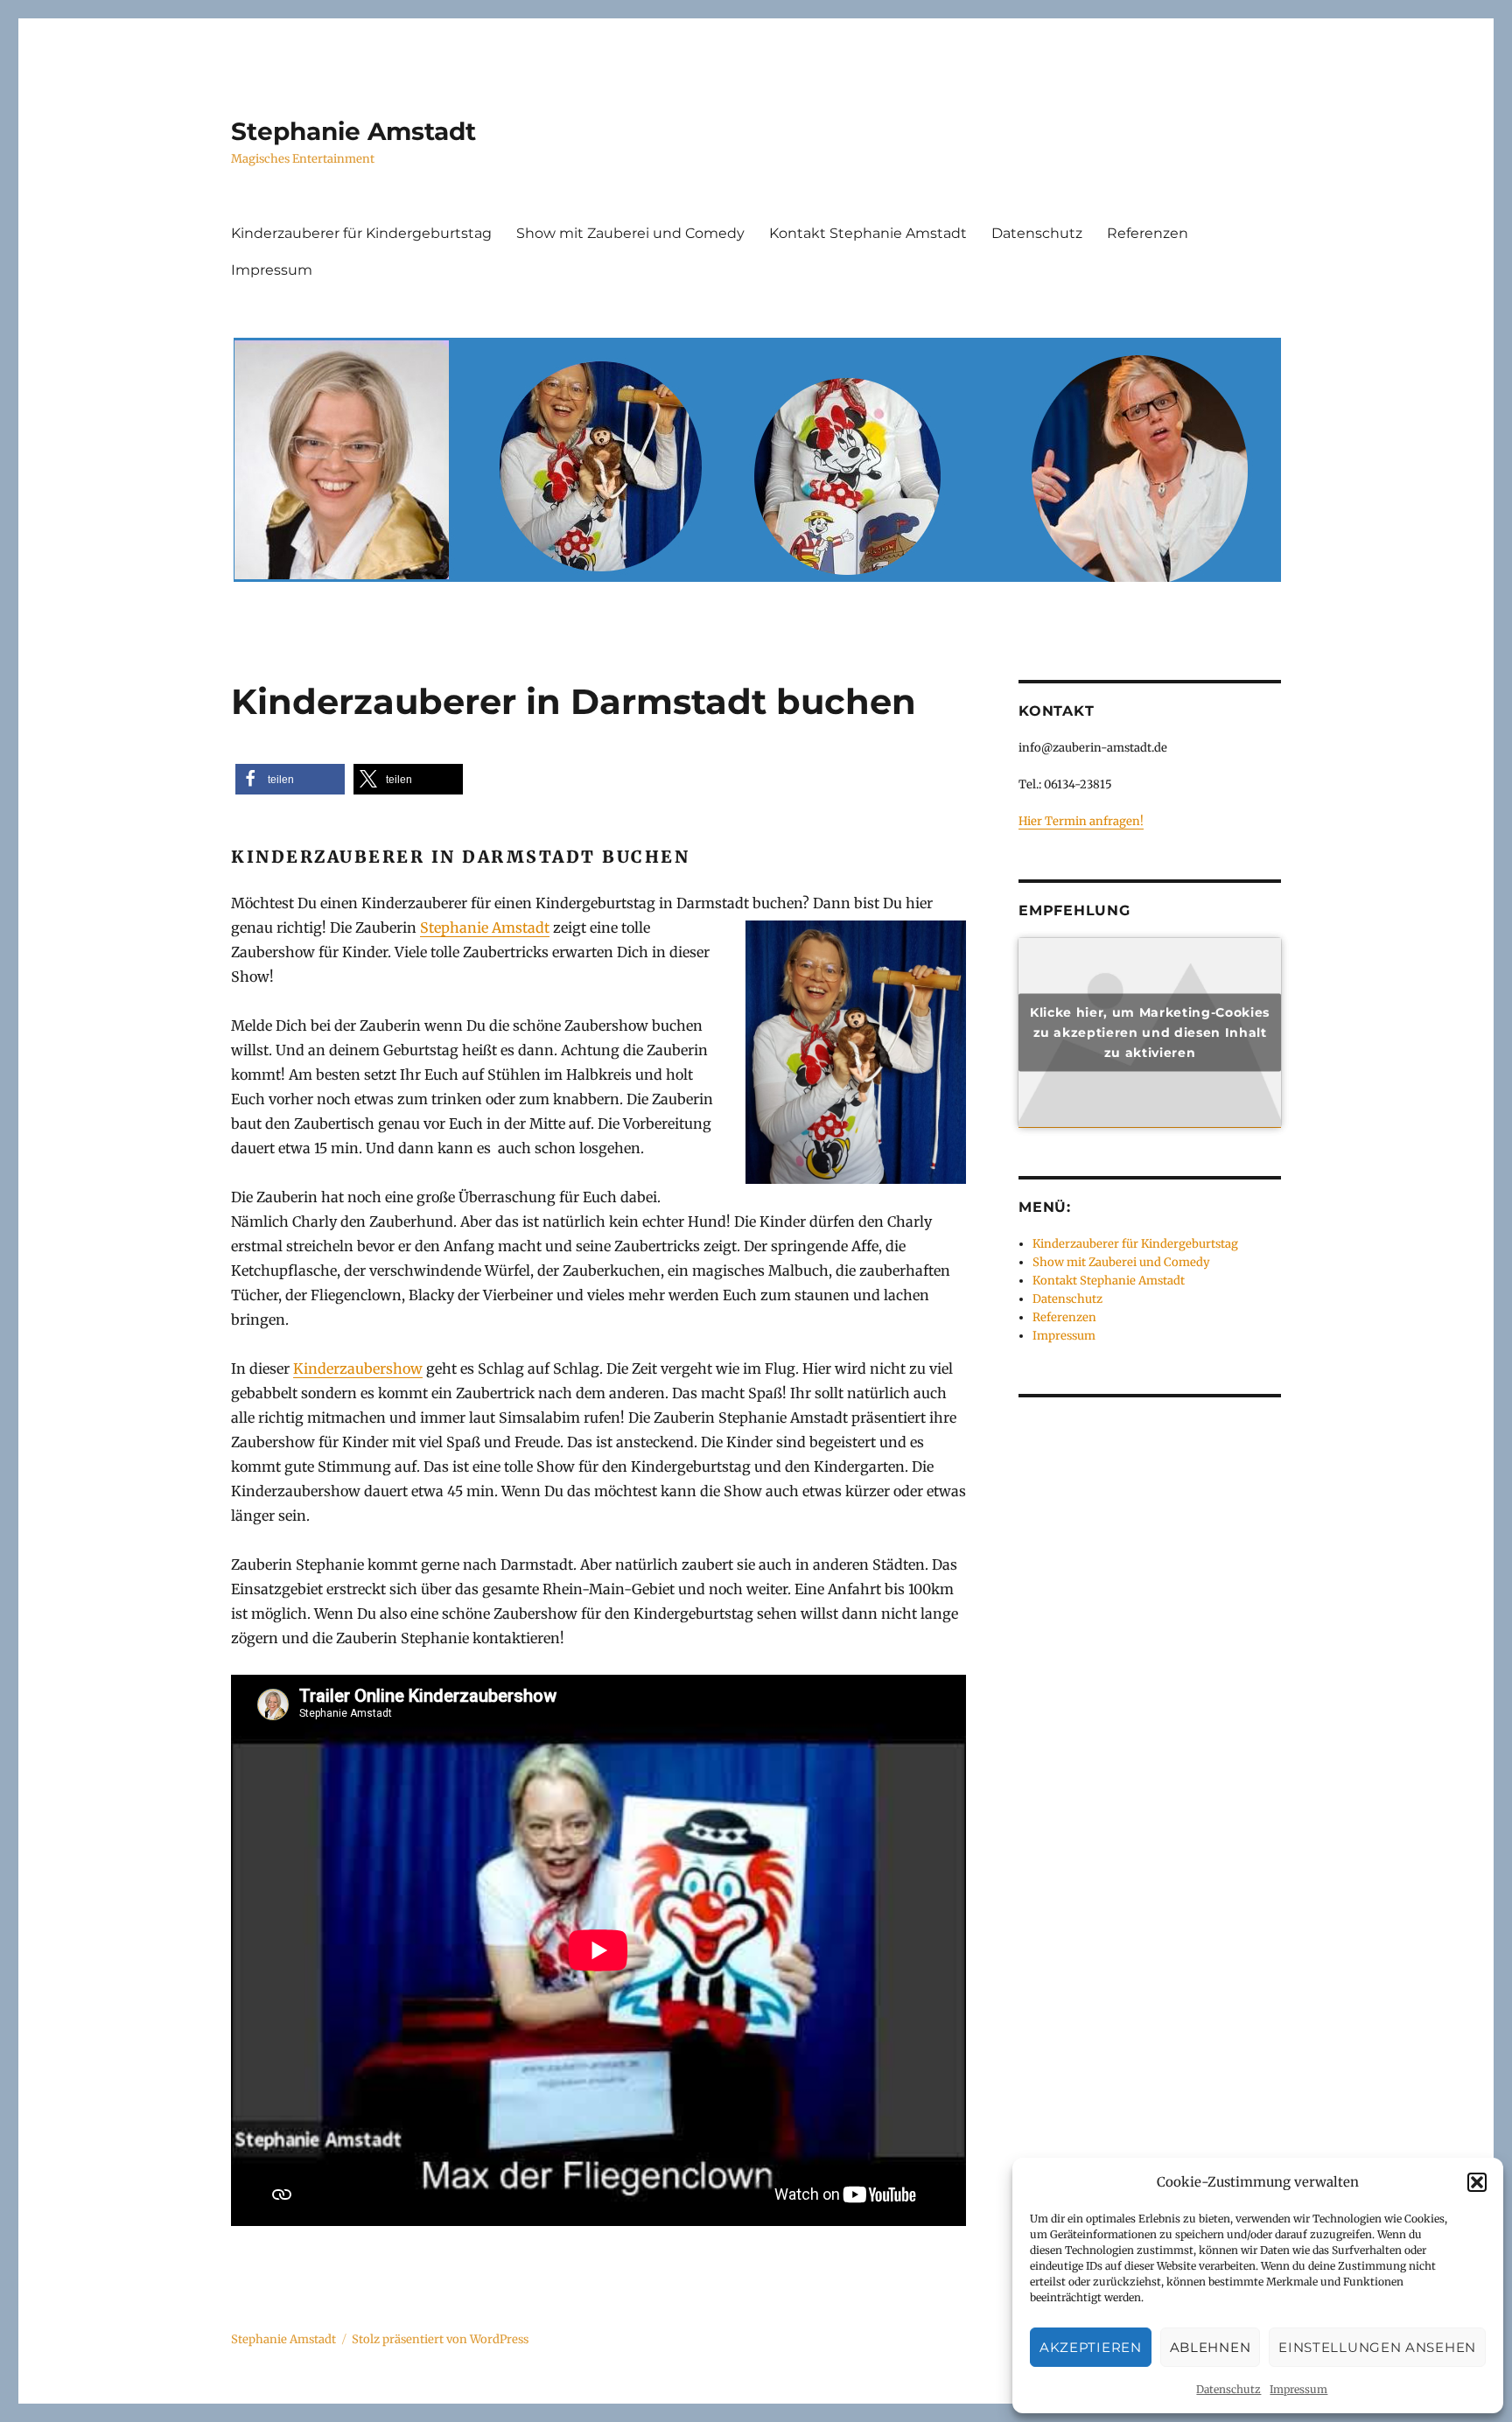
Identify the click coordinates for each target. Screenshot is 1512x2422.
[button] (1477, 2182)
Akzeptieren (1091, 2347)
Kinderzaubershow (358, 1368)
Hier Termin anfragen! (1081, 821)
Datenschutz (1228, 2389)
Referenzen (1148, 233)
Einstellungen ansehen (1377, 2347)
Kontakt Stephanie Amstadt (868, 233)
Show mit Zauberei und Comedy (630, 233)
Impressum (1298, 2389)
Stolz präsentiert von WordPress (440, 2339)
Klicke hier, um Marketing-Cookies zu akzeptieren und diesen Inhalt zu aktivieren (1150, 1032)
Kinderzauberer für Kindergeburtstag (361, 233)
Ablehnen (1211, 2347)
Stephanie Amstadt (353, 131)
